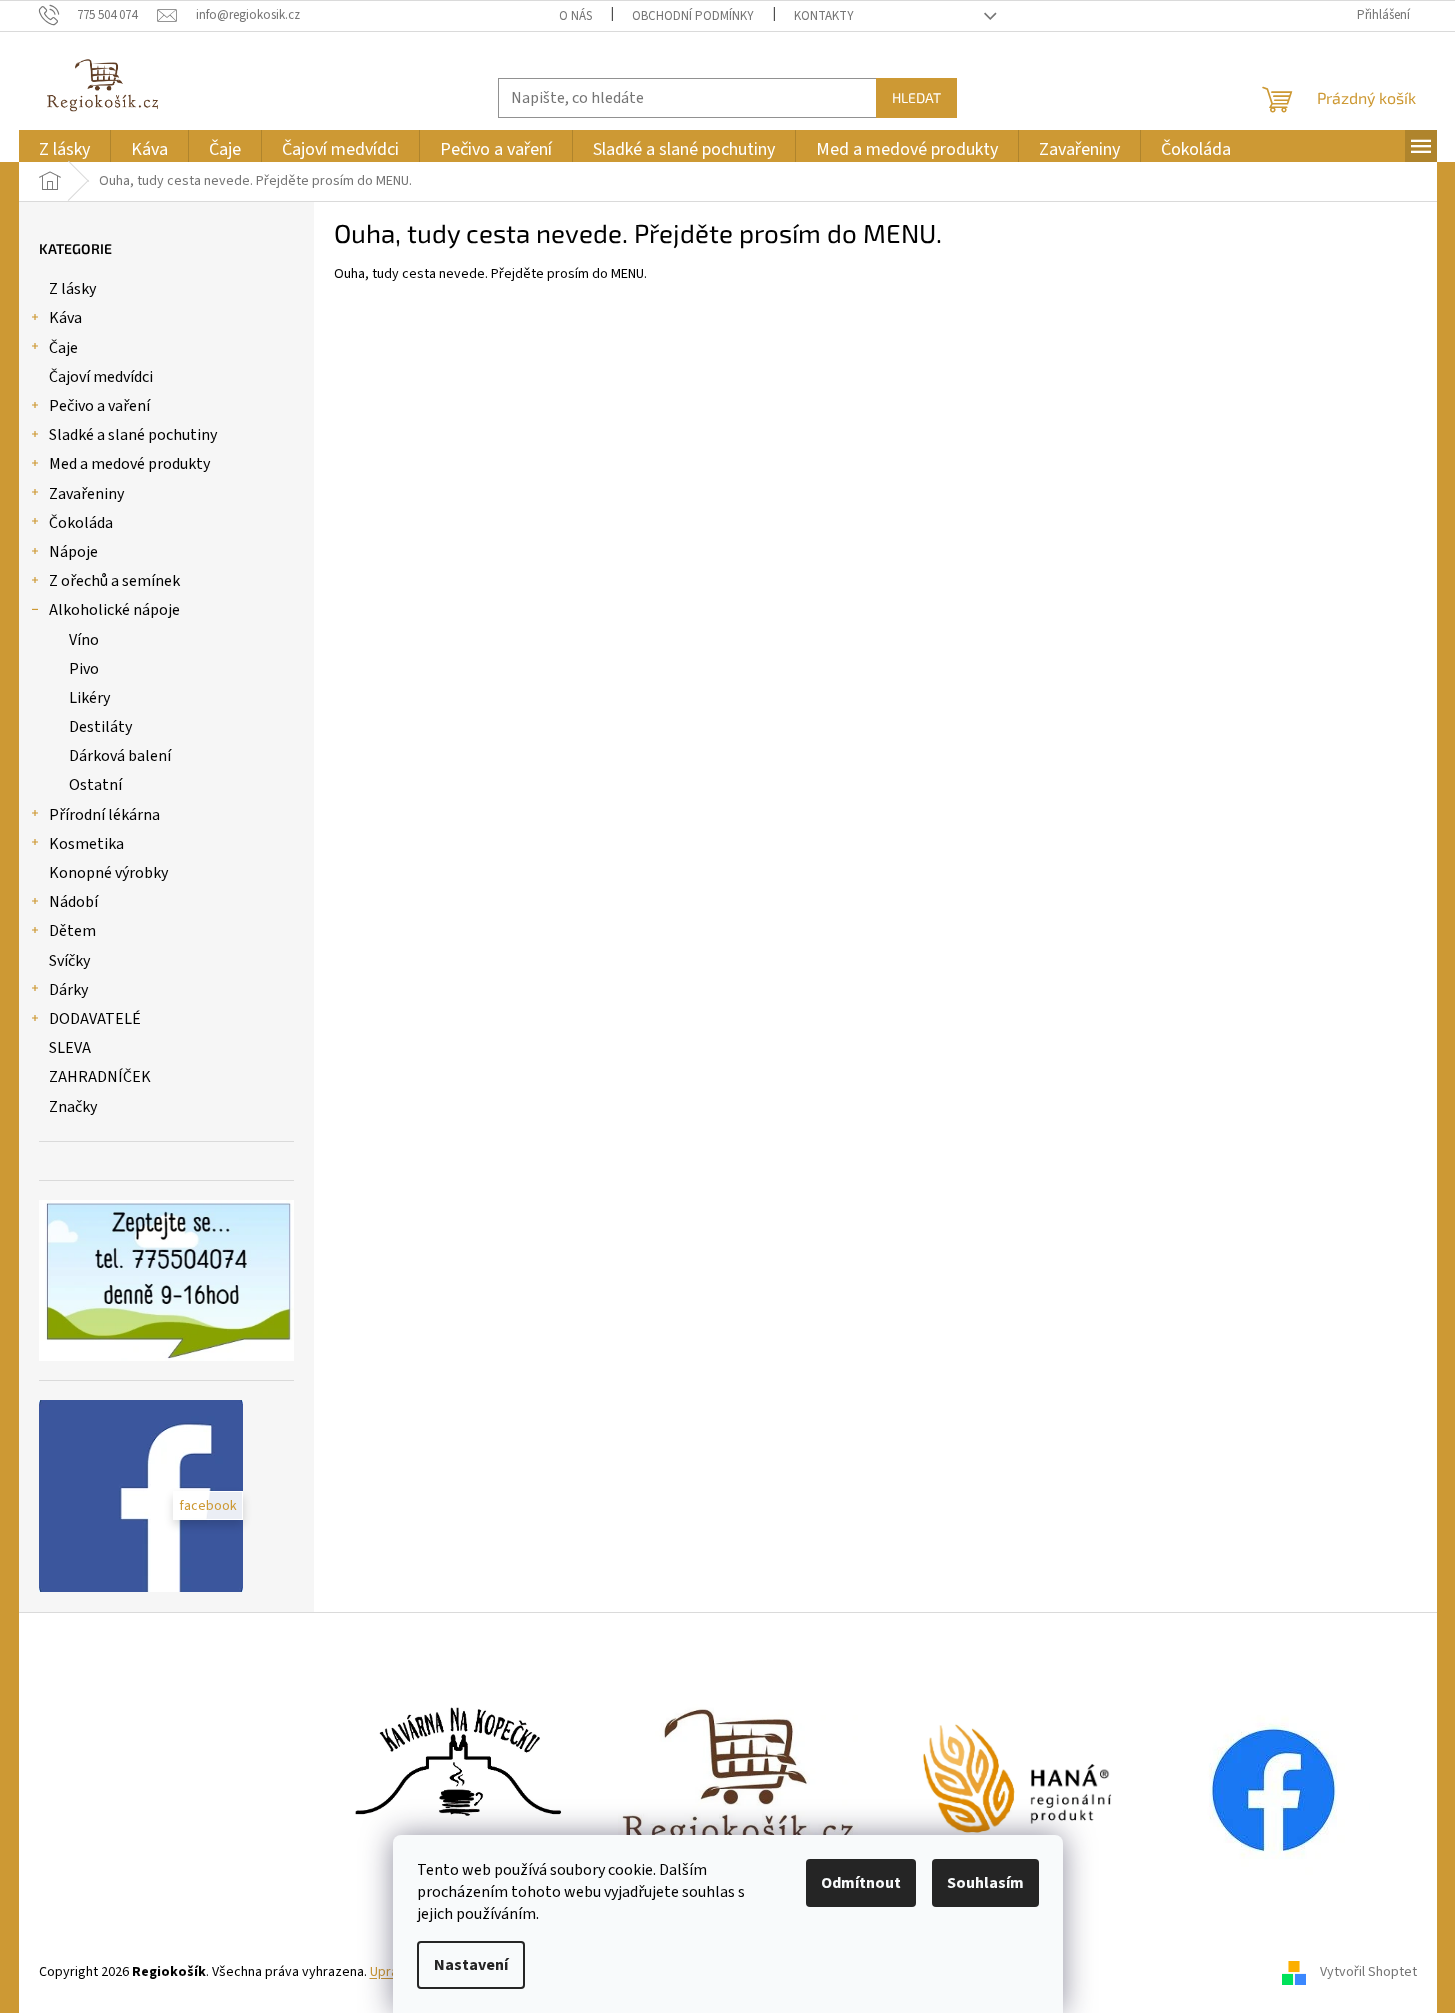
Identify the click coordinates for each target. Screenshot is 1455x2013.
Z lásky (72, 289)
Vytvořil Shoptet (1368, 1972)
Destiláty (100, 727)
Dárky (68, 990)
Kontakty (824, 16)
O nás (575, 16)
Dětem (72, 931)
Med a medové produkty (129, 464)
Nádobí (73, 902)
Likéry (89, 698)
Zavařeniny (86, 494)
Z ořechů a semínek (114, 581)
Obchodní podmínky (693, 16)
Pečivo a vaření (99, 406)
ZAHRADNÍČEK (100, 1077)
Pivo (84, 669)
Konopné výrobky (108, 873)
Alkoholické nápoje (114, 610)
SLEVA (70, 1048)
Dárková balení (120, 756)
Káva (65, 318)
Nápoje (73, 552)
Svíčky (69, 961)
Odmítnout (861, 1883)
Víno (84, 640)
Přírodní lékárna (104, 815)
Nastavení (471, 1965)
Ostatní (95, 785)
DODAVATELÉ (95, 1019)
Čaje (63, 348)
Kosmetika (86, 844)
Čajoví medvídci (101, 377)
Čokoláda (81, 523)
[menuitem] (64, 149)
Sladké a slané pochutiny (133, 435)
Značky (73, 1107)
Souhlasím (985, 1883)
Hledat (916, 97)
